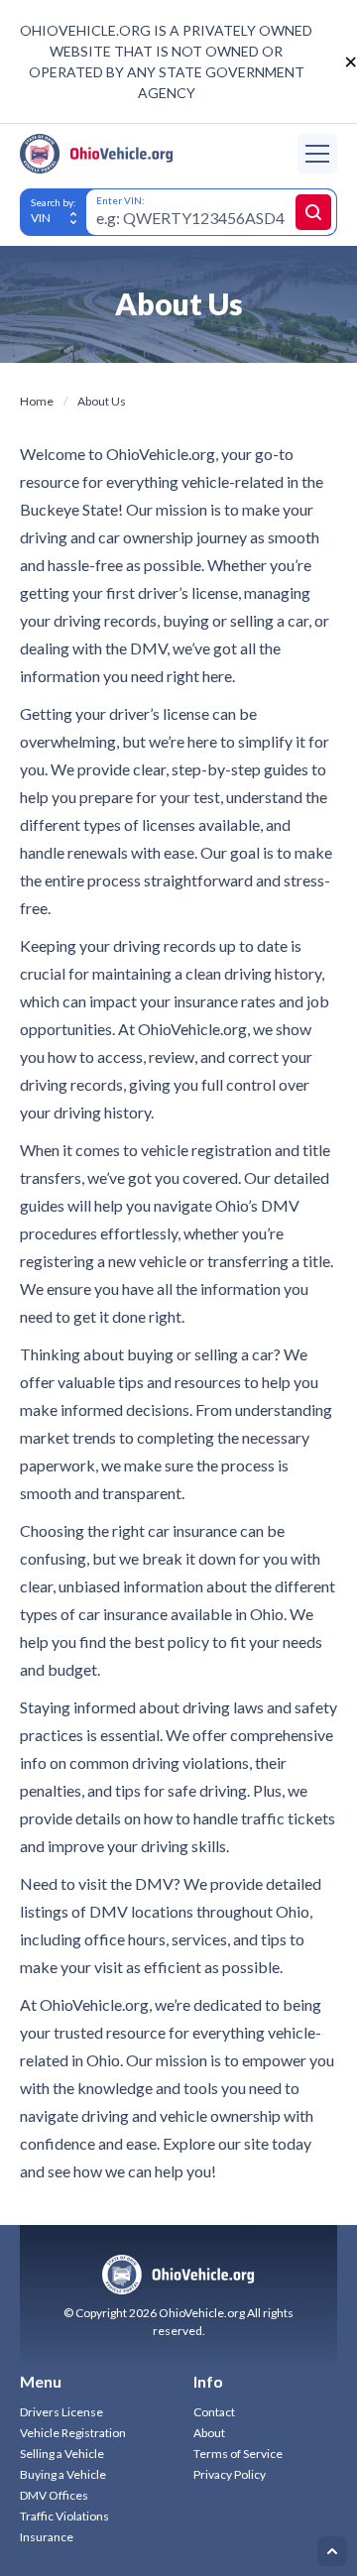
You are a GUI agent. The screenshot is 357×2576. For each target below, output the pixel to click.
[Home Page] (97, 154)
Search (313, 212)
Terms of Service (238, 2454)
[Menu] (317, 154)
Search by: (54, 202)
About (209, 2433)
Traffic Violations (64, 2516)
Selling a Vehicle (62, 2454)
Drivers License (61, 2412)
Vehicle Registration (73, 2433)
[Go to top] (332, 2551)
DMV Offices (54, 2495)
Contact (214, 2412)
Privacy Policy (230, 2474)
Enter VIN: (120, 200)
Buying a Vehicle (63, 2474)
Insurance (47, 2537)
